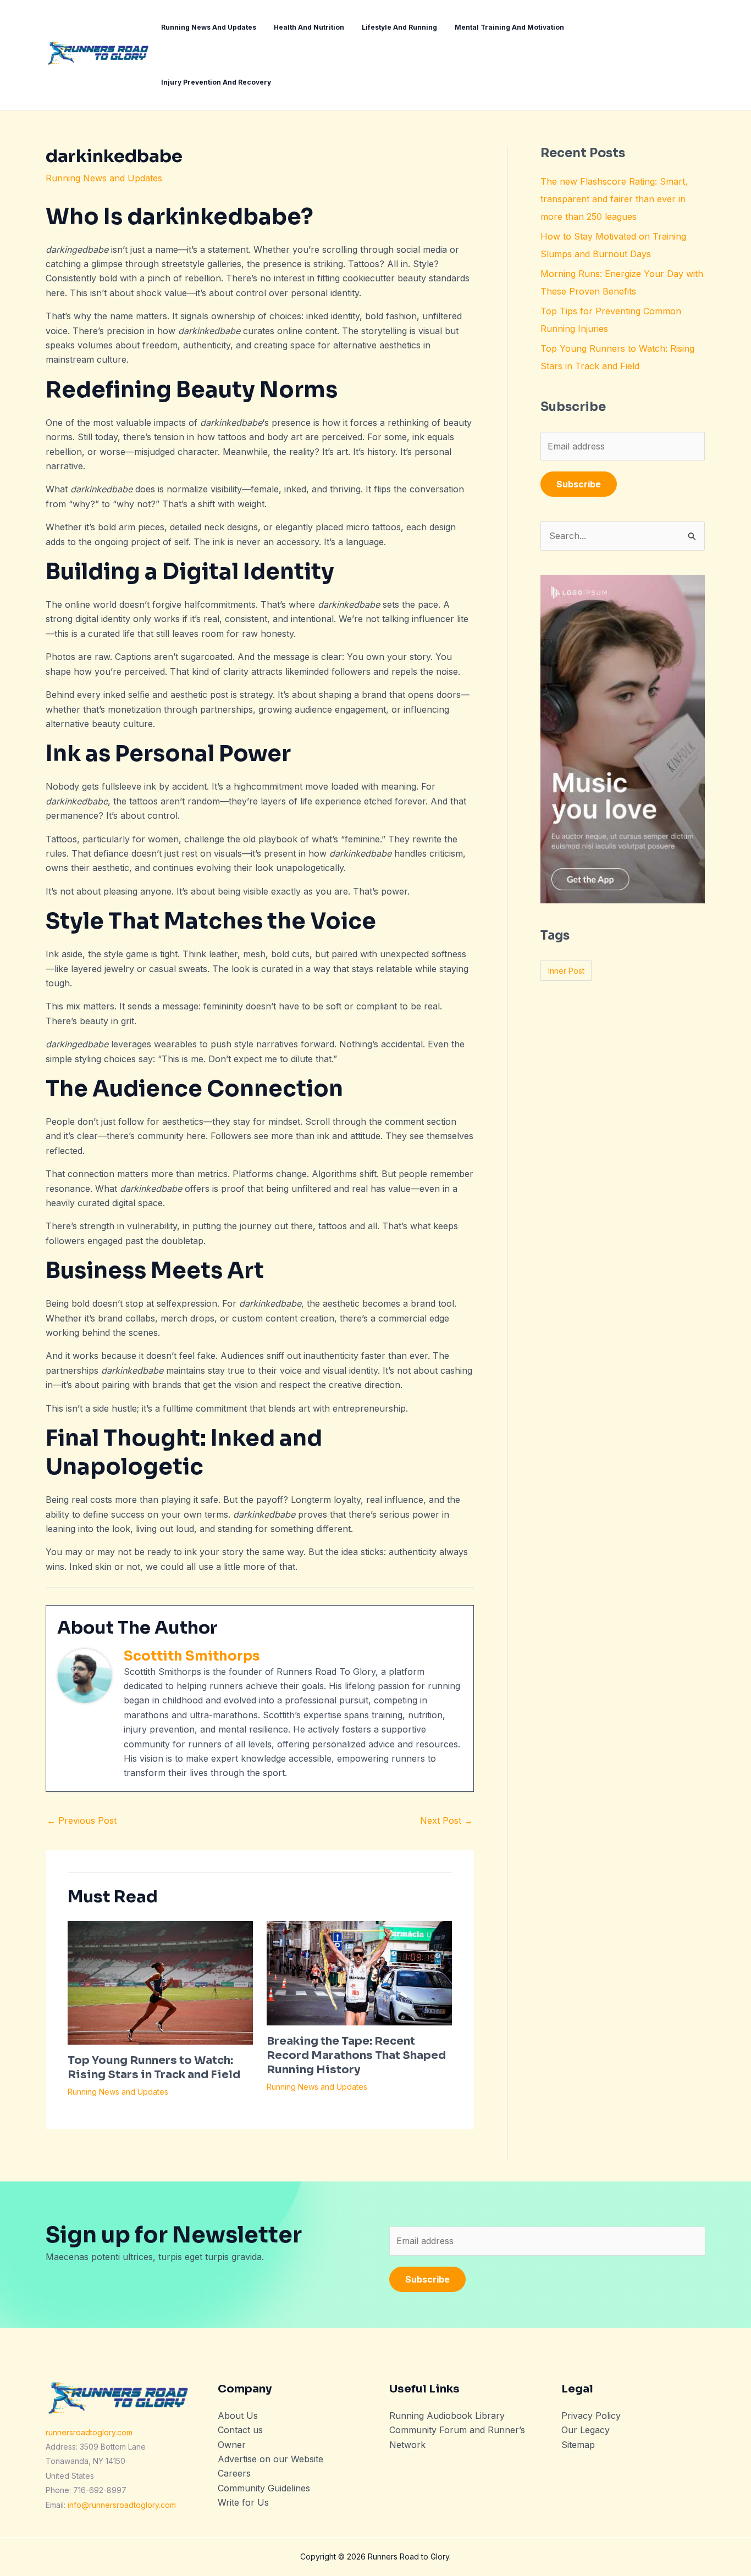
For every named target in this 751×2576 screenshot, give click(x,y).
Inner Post (566, 971)
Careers (234, 2473)
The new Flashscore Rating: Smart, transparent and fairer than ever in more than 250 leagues (614, 199)
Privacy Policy (591, 2416)
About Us (238, 2416)
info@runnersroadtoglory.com (122, 2505)
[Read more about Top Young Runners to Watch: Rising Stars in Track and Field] (160, 1982)
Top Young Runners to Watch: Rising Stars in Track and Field (154, 2067)
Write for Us (243, 2502)
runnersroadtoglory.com (89, 2432)
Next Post (446, 1820)
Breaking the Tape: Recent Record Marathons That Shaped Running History (356, 2055)
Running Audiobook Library (447, 2416)
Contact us (240, 2430)
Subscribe (579, 484)
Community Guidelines (264, 2488)
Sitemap (578, 2445)
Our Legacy (586, 2430)
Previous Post (82, 1820)
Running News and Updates (104, 178)
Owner (232, 2445)
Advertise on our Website (270, 2459)
